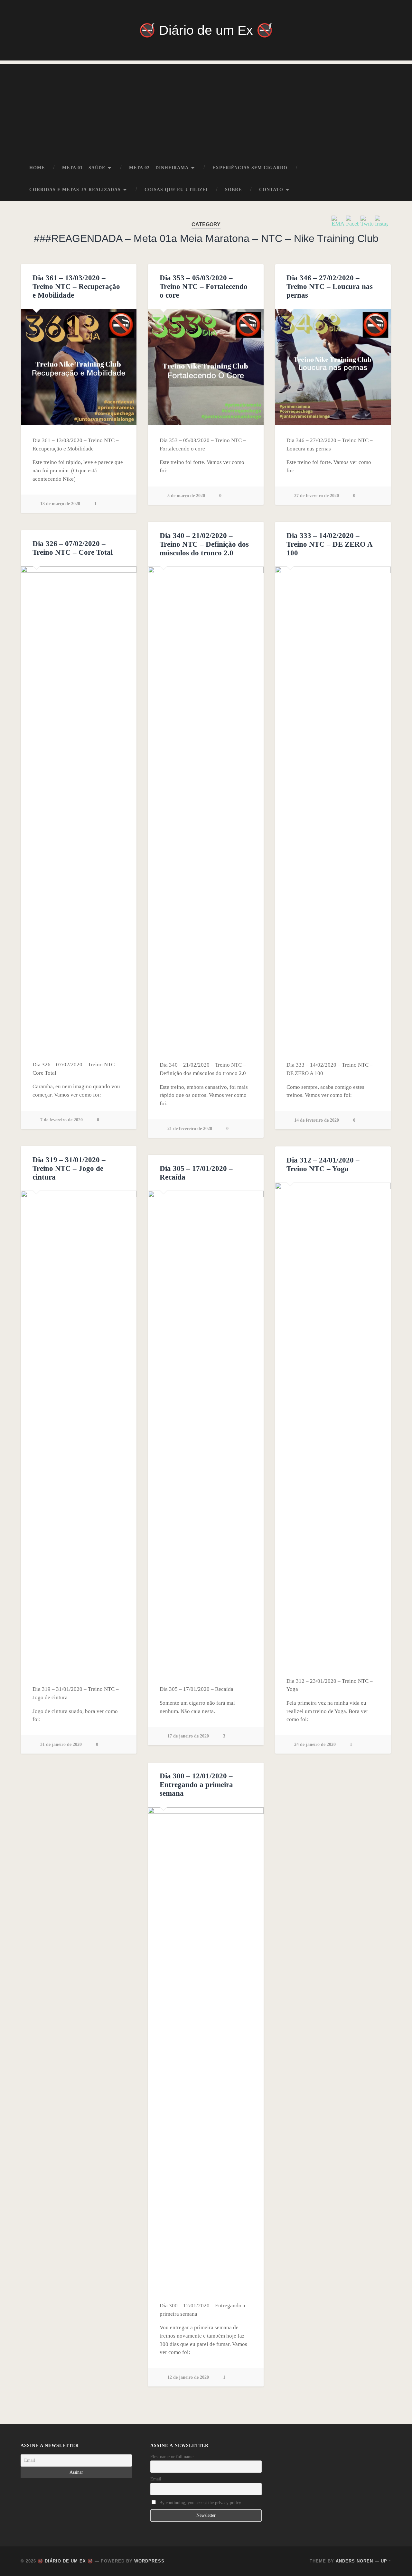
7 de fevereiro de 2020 (61, 1120)
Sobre (233, 190)
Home (37, 168)
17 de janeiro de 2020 (188, 1736)
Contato (271, 190)
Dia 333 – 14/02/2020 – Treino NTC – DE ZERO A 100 (329, 544)
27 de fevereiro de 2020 (317, 496)
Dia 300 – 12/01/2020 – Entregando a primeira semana (196, 1785)
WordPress (149, 2561)
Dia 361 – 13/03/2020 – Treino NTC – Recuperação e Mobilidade (76, 287)
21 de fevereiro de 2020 (190, 1128)
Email (156, 2479)
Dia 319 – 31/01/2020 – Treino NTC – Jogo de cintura (69, 1168)
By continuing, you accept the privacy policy (200, 2503)
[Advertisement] (206, 109)
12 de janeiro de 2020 (188, 2377)
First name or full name (172, 2457)
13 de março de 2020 (60, 504)
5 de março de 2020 (186, 496)
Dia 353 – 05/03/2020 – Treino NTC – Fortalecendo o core (204, 287)
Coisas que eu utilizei (176, 190)
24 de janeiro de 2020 (315, 1744)
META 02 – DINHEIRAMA (159, 168)
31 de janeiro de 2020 (61, 1744)
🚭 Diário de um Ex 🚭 (206, 30)
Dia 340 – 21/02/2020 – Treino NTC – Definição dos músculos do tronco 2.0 (204, 544)
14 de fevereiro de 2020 (317, 1120)
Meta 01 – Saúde (84, 168)
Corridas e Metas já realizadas (75, 190)
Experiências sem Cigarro (250, 168)
